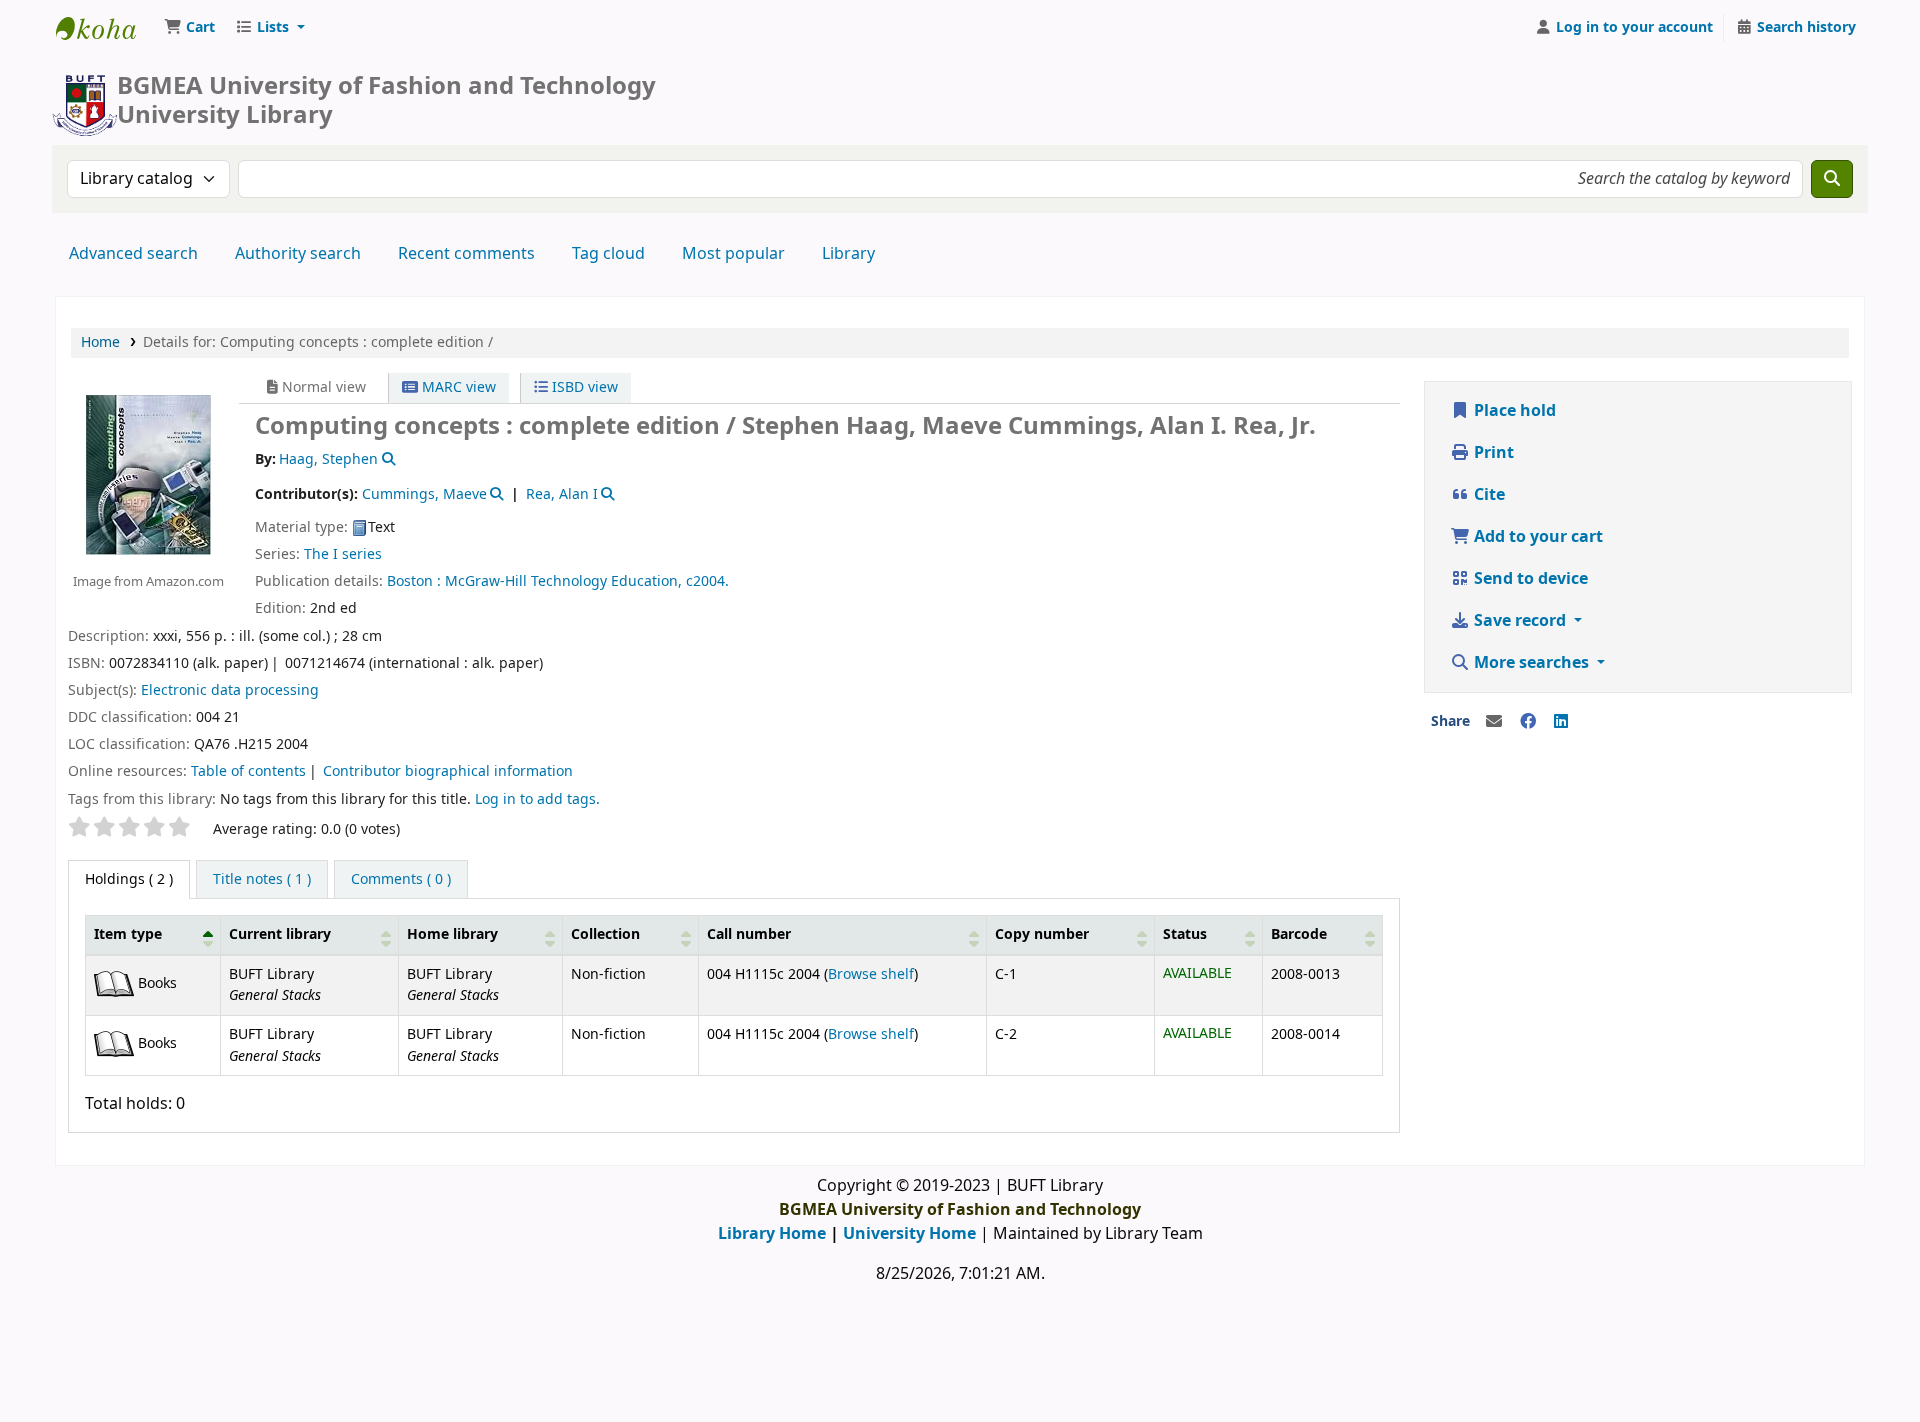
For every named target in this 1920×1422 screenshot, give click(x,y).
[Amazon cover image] (148, 474)
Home (100, 342)
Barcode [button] (1299, 934)
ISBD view (583, 387)
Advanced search (133, 254)
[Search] (1832, 179)
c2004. (707, 581)
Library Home (772, 1234)
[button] (189, 28)
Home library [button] (452, 934)
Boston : (414, 581)
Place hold (1513, 411)
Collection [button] (605, 934)
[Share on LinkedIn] (1561, 722)
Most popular (733, 254)
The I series (343, 554)
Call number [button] (749, 934)
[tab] (262, 880)
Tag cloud (608, 254)
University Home (909, 1234)
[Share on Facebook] (1528, 722)
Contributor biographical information (448, 771)
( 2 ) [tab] (129, 879)
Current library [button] (280, 934)
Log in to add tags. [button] (537, 799)
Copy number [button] (1042, 934)
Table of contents (248, 771)
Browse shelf (871, 974)
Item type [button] (128, 934)
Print (1492, 453)
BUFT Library (106, 28)
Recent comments (466, 254)
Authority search (298, 254)
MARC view (457, 387)
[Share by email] (1494, 722)
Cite (1487, 495)
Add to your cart (1536, 537)
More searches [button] (1531, 663)
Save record (1520, 621)
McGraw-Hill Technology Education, (563, 581)
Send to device (1529, 579)
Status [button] (1185, 934)
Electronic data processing (230, 690)
